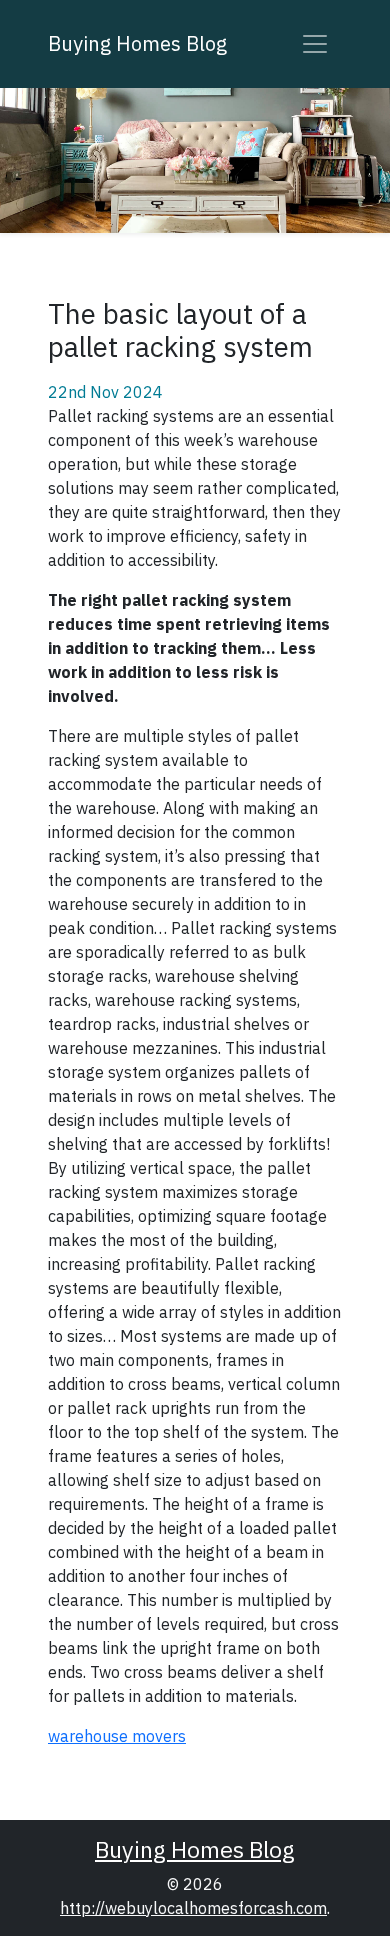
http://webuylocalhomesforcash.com (193, 1908)
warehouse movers (117, 1736)
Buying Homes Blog (137, 43)
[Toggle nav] (315, 44)
